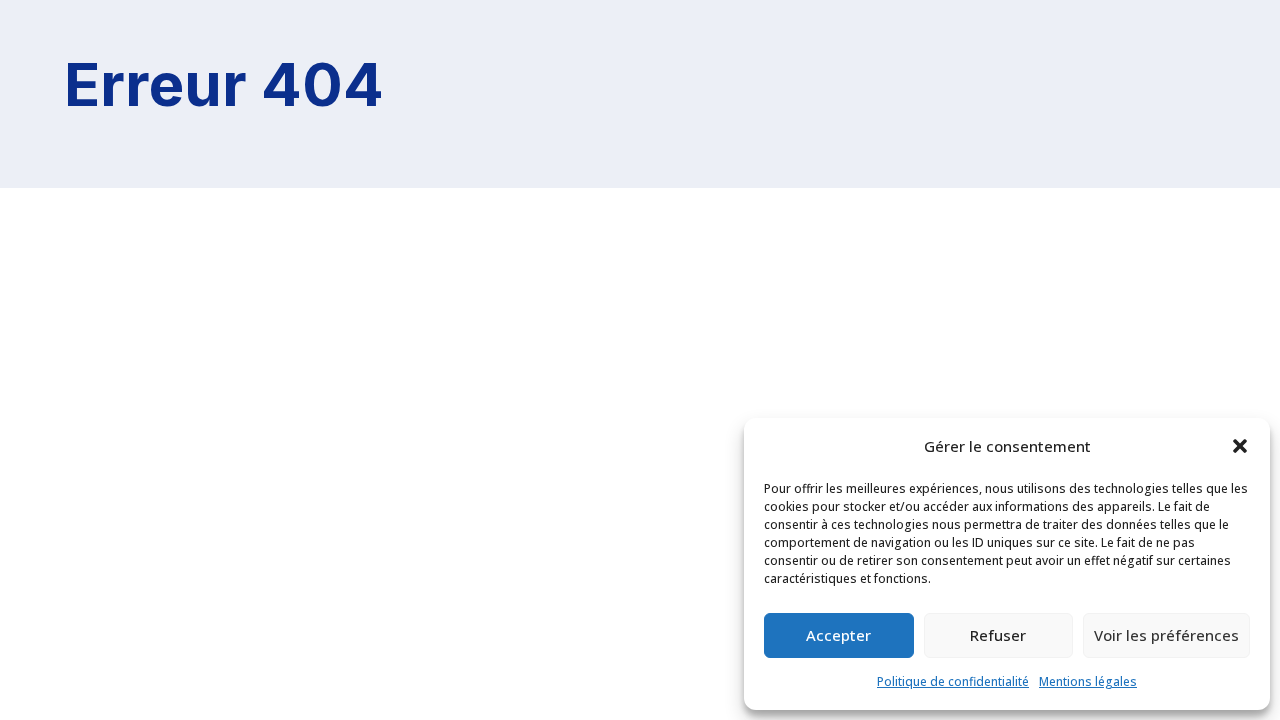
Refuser (998, 635)
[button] (1240, 446)
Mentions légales (1088, 681)
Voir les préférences (1166, 635)
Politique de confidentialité (953, 681)
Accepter (838, 635)
